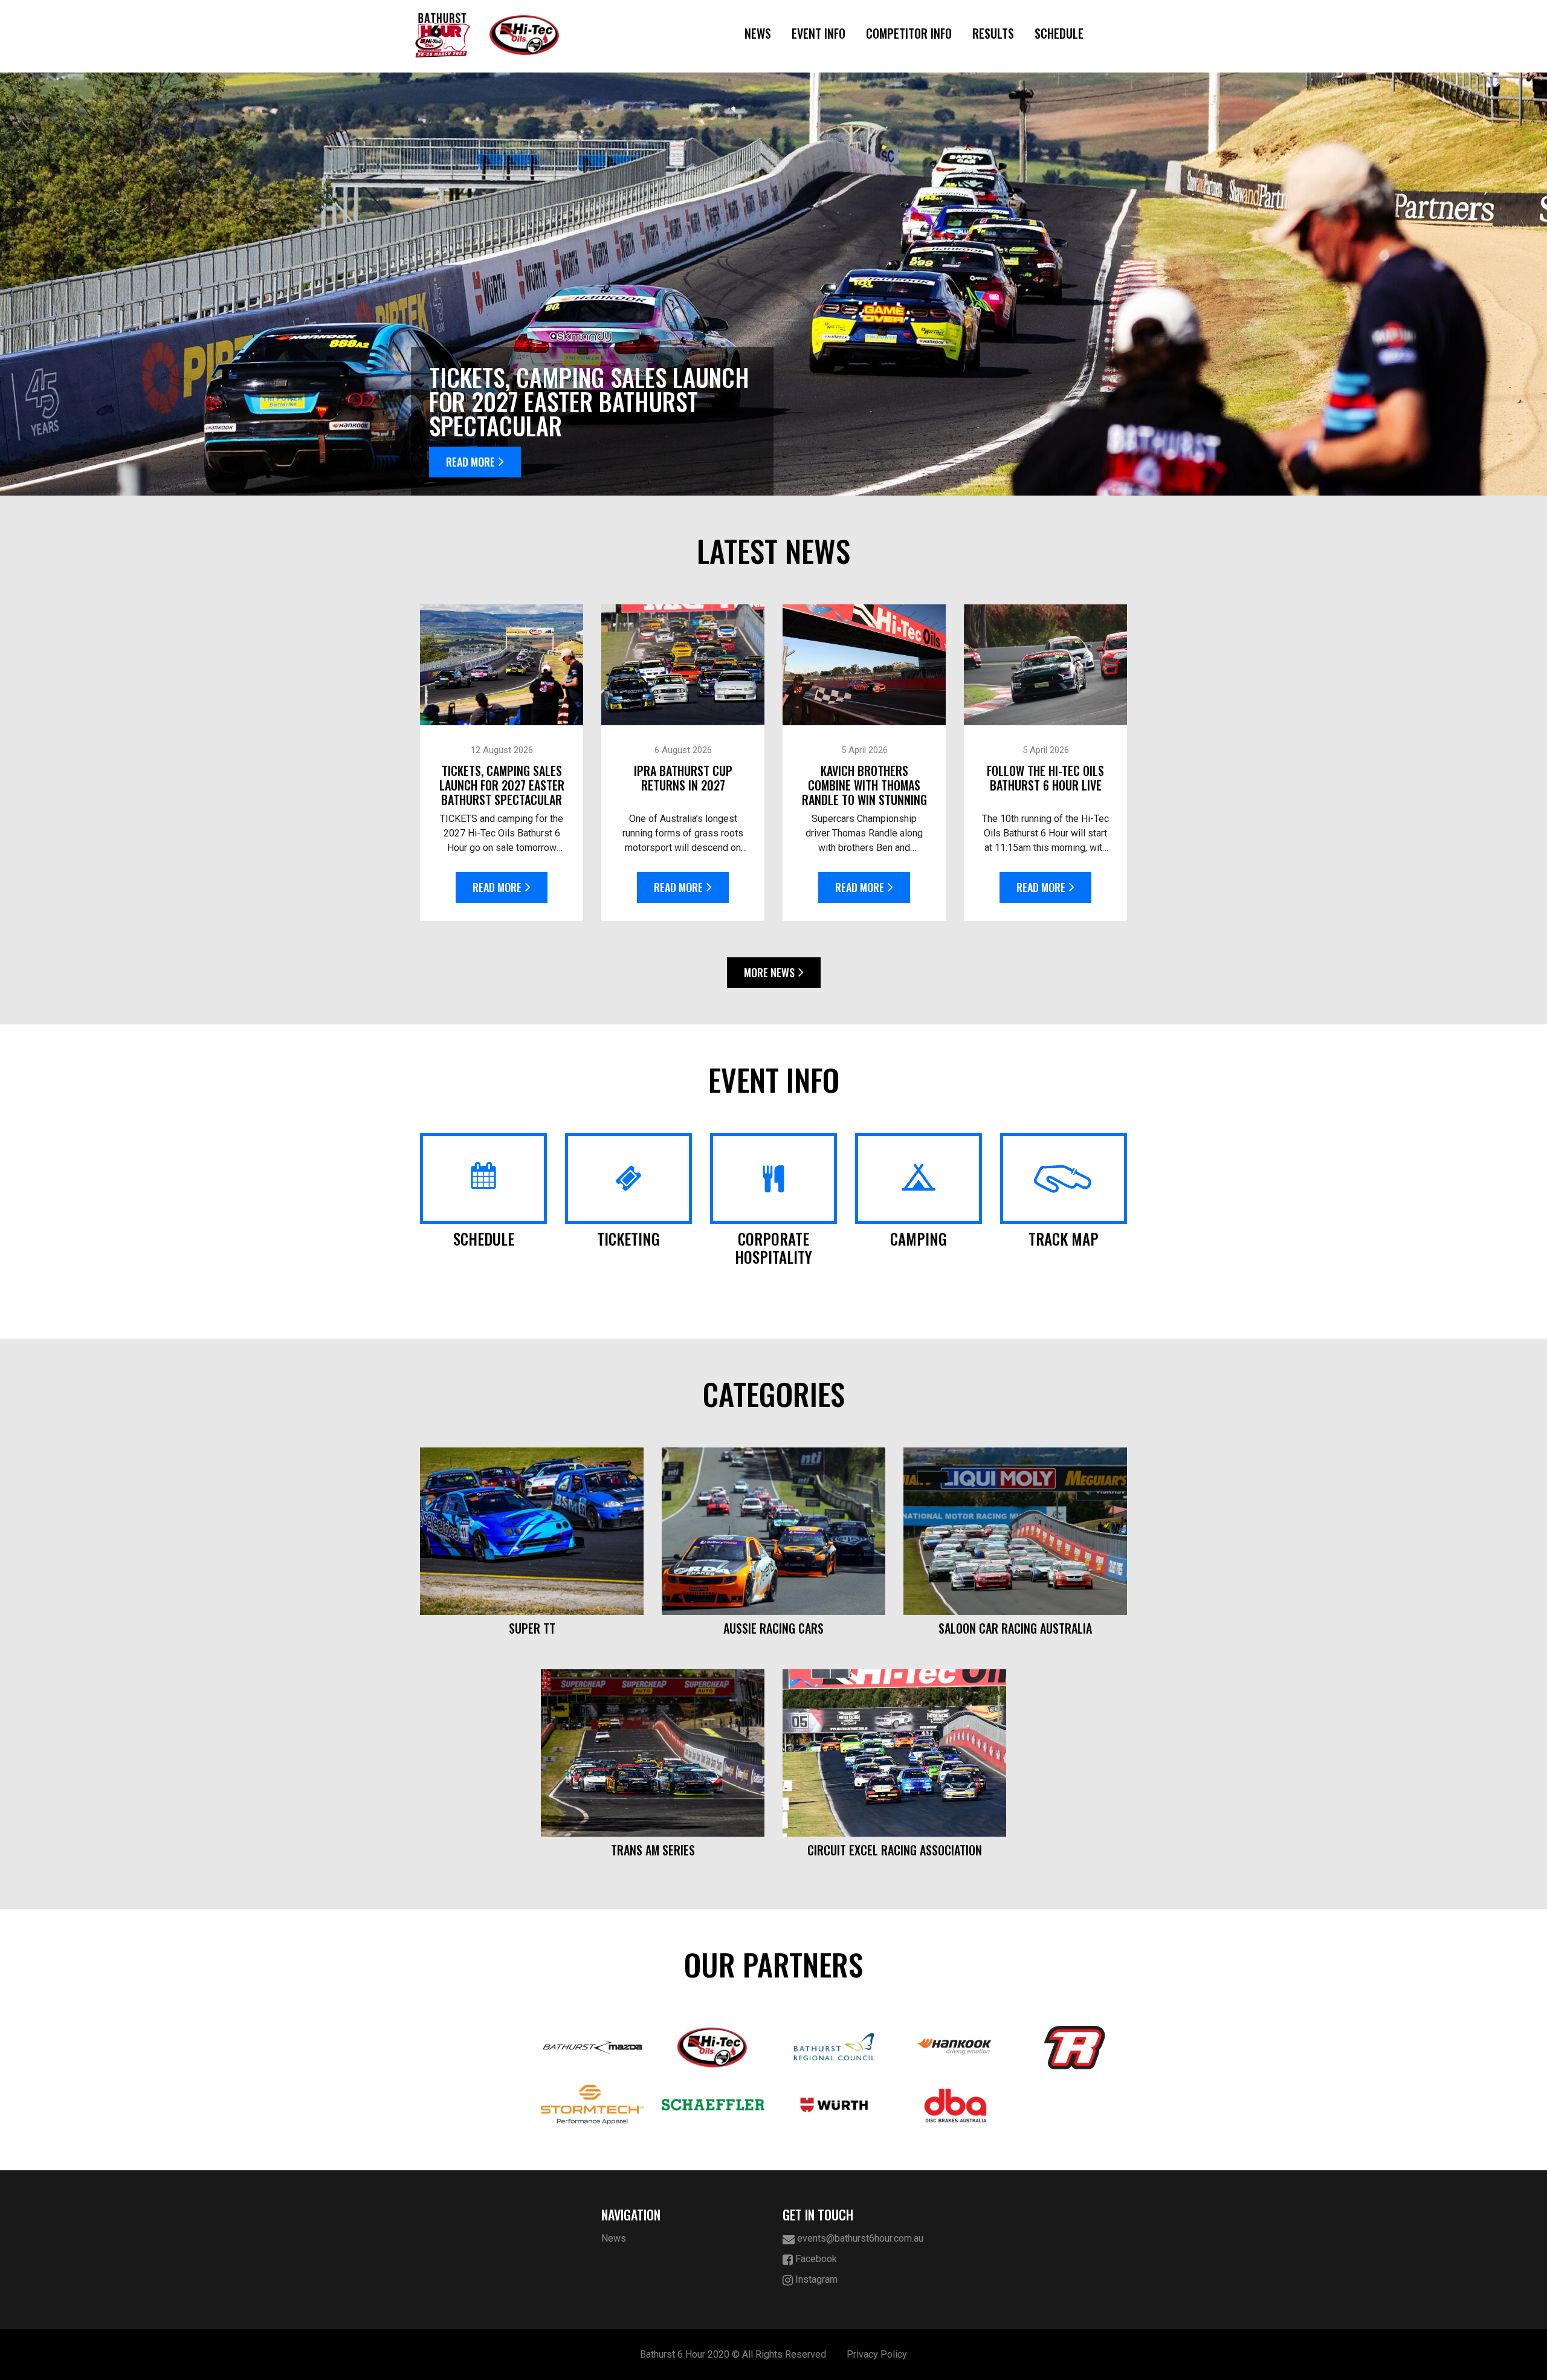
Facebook (815, 2259)
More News (769, 972)
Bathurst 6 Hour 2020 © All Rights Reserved (733, 2354)
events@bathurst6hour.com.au (859, 2238)
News (758, 33)
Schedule (1059, 33)
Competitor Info (909, 33)
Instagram (815, 2279)
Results (993, 33)
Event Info (819, 33)
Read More (470, 462)
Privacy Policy (877, 2354)
